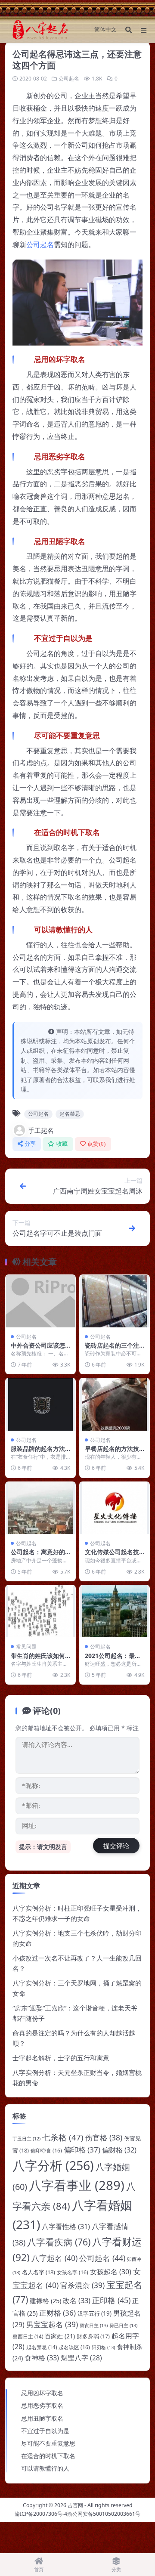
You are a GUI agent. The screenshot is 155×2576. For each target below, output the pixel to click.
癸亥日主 (94, 2325)
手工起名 (41, 1130)
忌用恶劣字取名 (42, 2405)
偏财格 (119, 2150)
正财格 (57, 2313)
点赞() (97, 1144)
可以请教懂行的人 (45, 2468)
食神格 (42, 2358)
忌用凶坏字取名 (42, 2393)
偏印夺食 (46, 2151)
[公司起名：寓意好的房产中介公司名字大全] (40, 1508)
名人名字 (39, 2272)
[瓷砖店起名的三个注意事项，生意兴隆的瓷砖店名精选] (115, 1301)
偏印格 (82, 2150)
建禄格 (45, 2301)
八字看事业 (77, 2185)
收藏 (62, 1144)
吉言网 (75, 2505)
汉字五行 (95, 2313)
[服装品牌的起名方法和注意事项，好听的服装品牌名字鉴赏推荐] (40, 1404)
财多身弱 (93, 2336)
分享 (30, 1144)
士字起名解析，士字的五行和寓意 (61, 2058)
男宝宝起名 (52, 2324)
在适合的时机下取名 (48, 2456)
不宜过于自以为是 (45, 2431)
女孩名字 (73, 2272)
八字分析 (53, 2165)
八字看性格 (66, 2227)
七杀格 (63, 2137)
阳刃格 (103, 2347)
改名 (77, 2300)
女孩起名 (111, 2272)
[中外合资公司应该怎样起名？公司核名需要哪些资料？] (40, 1301)
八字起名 (54, 2258)
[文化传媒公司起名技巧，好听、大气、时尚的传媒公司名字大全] (115, 1508)
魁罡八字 (81, 2358)
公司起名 (69, 79)
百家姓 (60, 2336)
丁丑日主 (26, 2139)
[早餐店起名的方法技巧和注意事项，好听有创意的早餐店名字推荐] (115, 1404)
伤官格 (104, 2138)
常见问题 (26, 1647)
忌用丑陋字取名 (42, 2418)
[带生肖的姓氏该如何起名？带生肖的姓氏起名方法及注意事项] (40, 1611)
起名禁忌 (70, 1114)
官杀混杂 (82, 2285)
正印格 (111, 2300)
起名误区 (74, 2347)
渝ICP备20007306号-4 (41, 2514)
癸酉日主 (28, 2336)
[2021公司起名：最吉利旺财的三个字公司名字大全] (115, 1611)
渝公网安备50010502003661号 (104, 2514)
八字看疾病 (59, 2242)
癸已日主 (123, 2325)
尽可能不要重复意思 (48, 2443)
